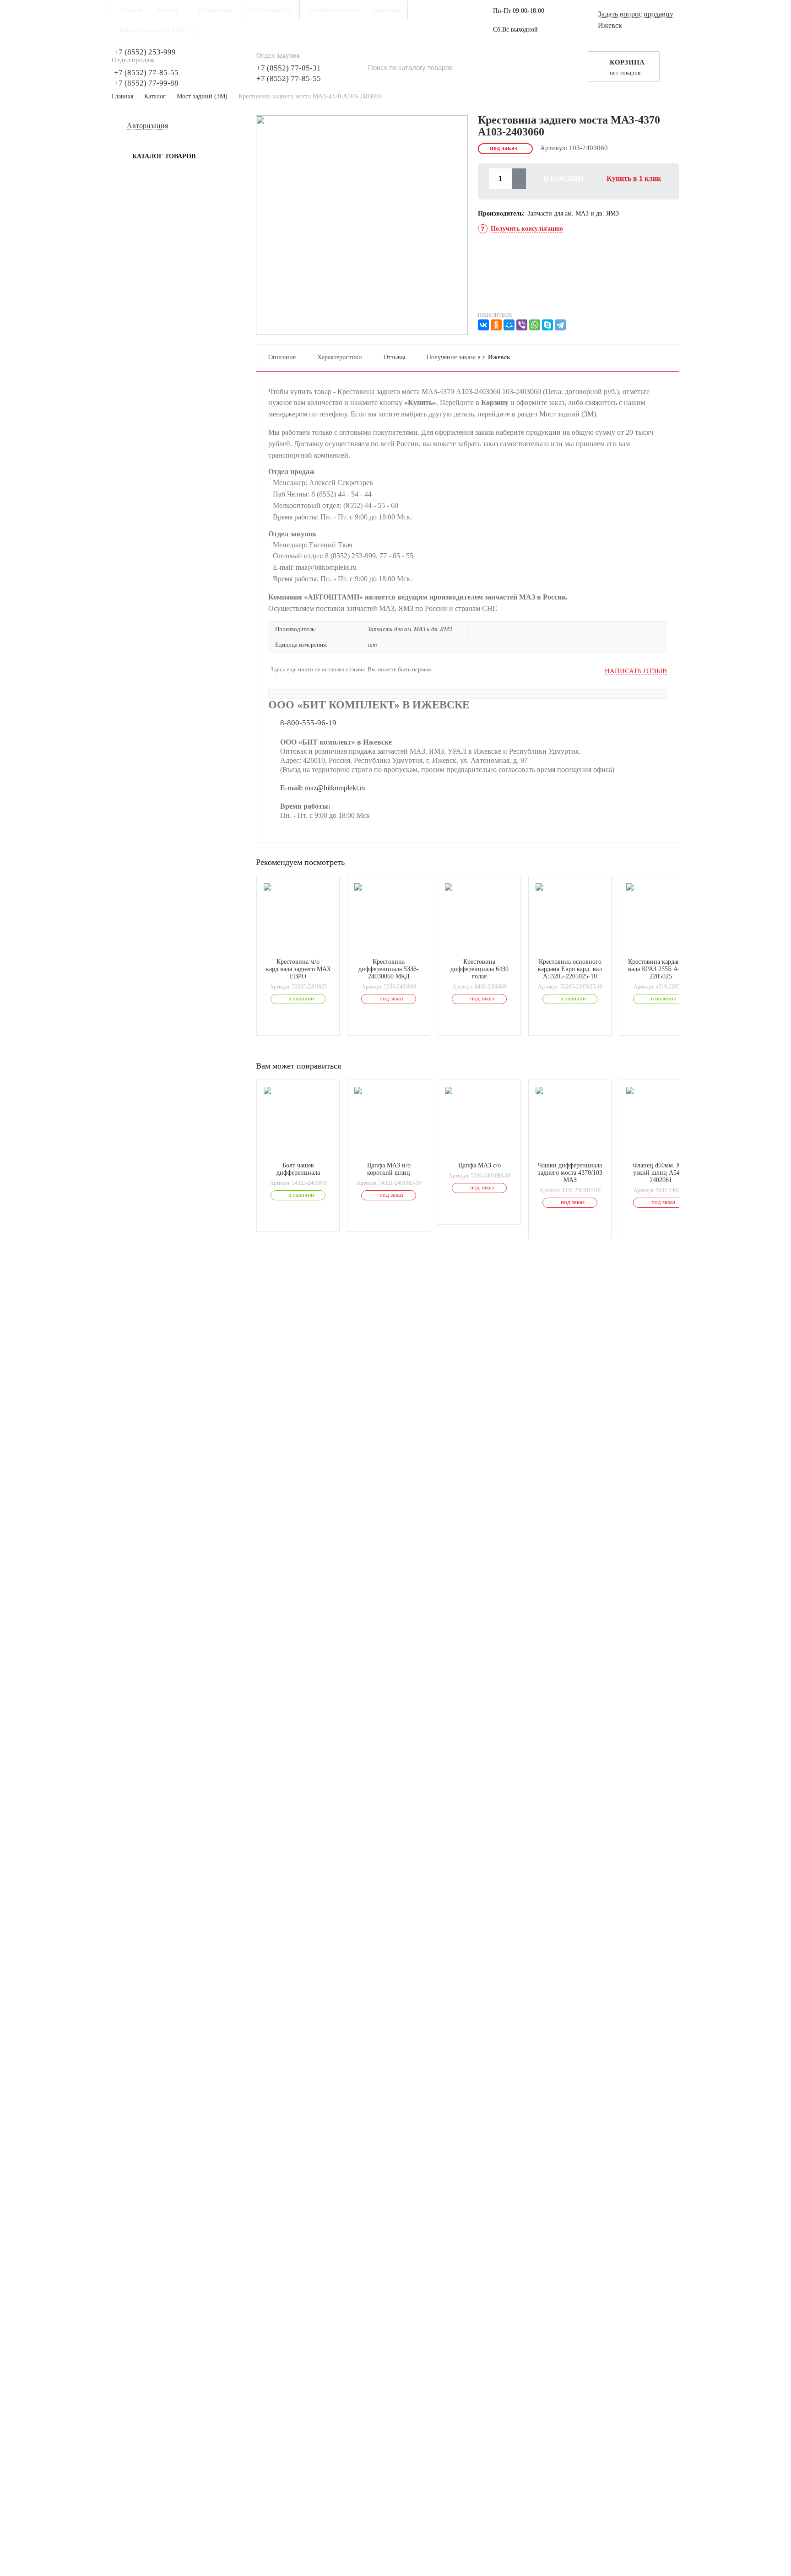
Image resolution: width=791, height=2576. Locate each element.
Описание (282, 357)
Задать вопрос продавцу (636, 14)
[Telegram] (560, 325)
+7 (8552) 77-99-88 (146, 83)
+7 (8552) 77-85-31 (289, 68)
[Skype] (547, 325)
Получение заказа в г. (469, 357)
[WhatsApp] (535, 325)
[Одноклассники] (496, 325)
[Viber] (522, 325)
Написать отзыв (636, 671)
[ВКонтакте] (483, 325)
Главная (122, 96)
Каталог (155, 96)
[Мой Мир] (509, 325)
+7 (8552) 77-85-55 (146, 73)
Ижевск (610, 26)
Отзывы (394, 357)
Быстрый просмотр (303, 946)
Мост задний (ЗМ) (202, 96)
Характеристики (340, 357)
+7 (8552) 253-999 (145, 52)
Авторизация (147, 126)
